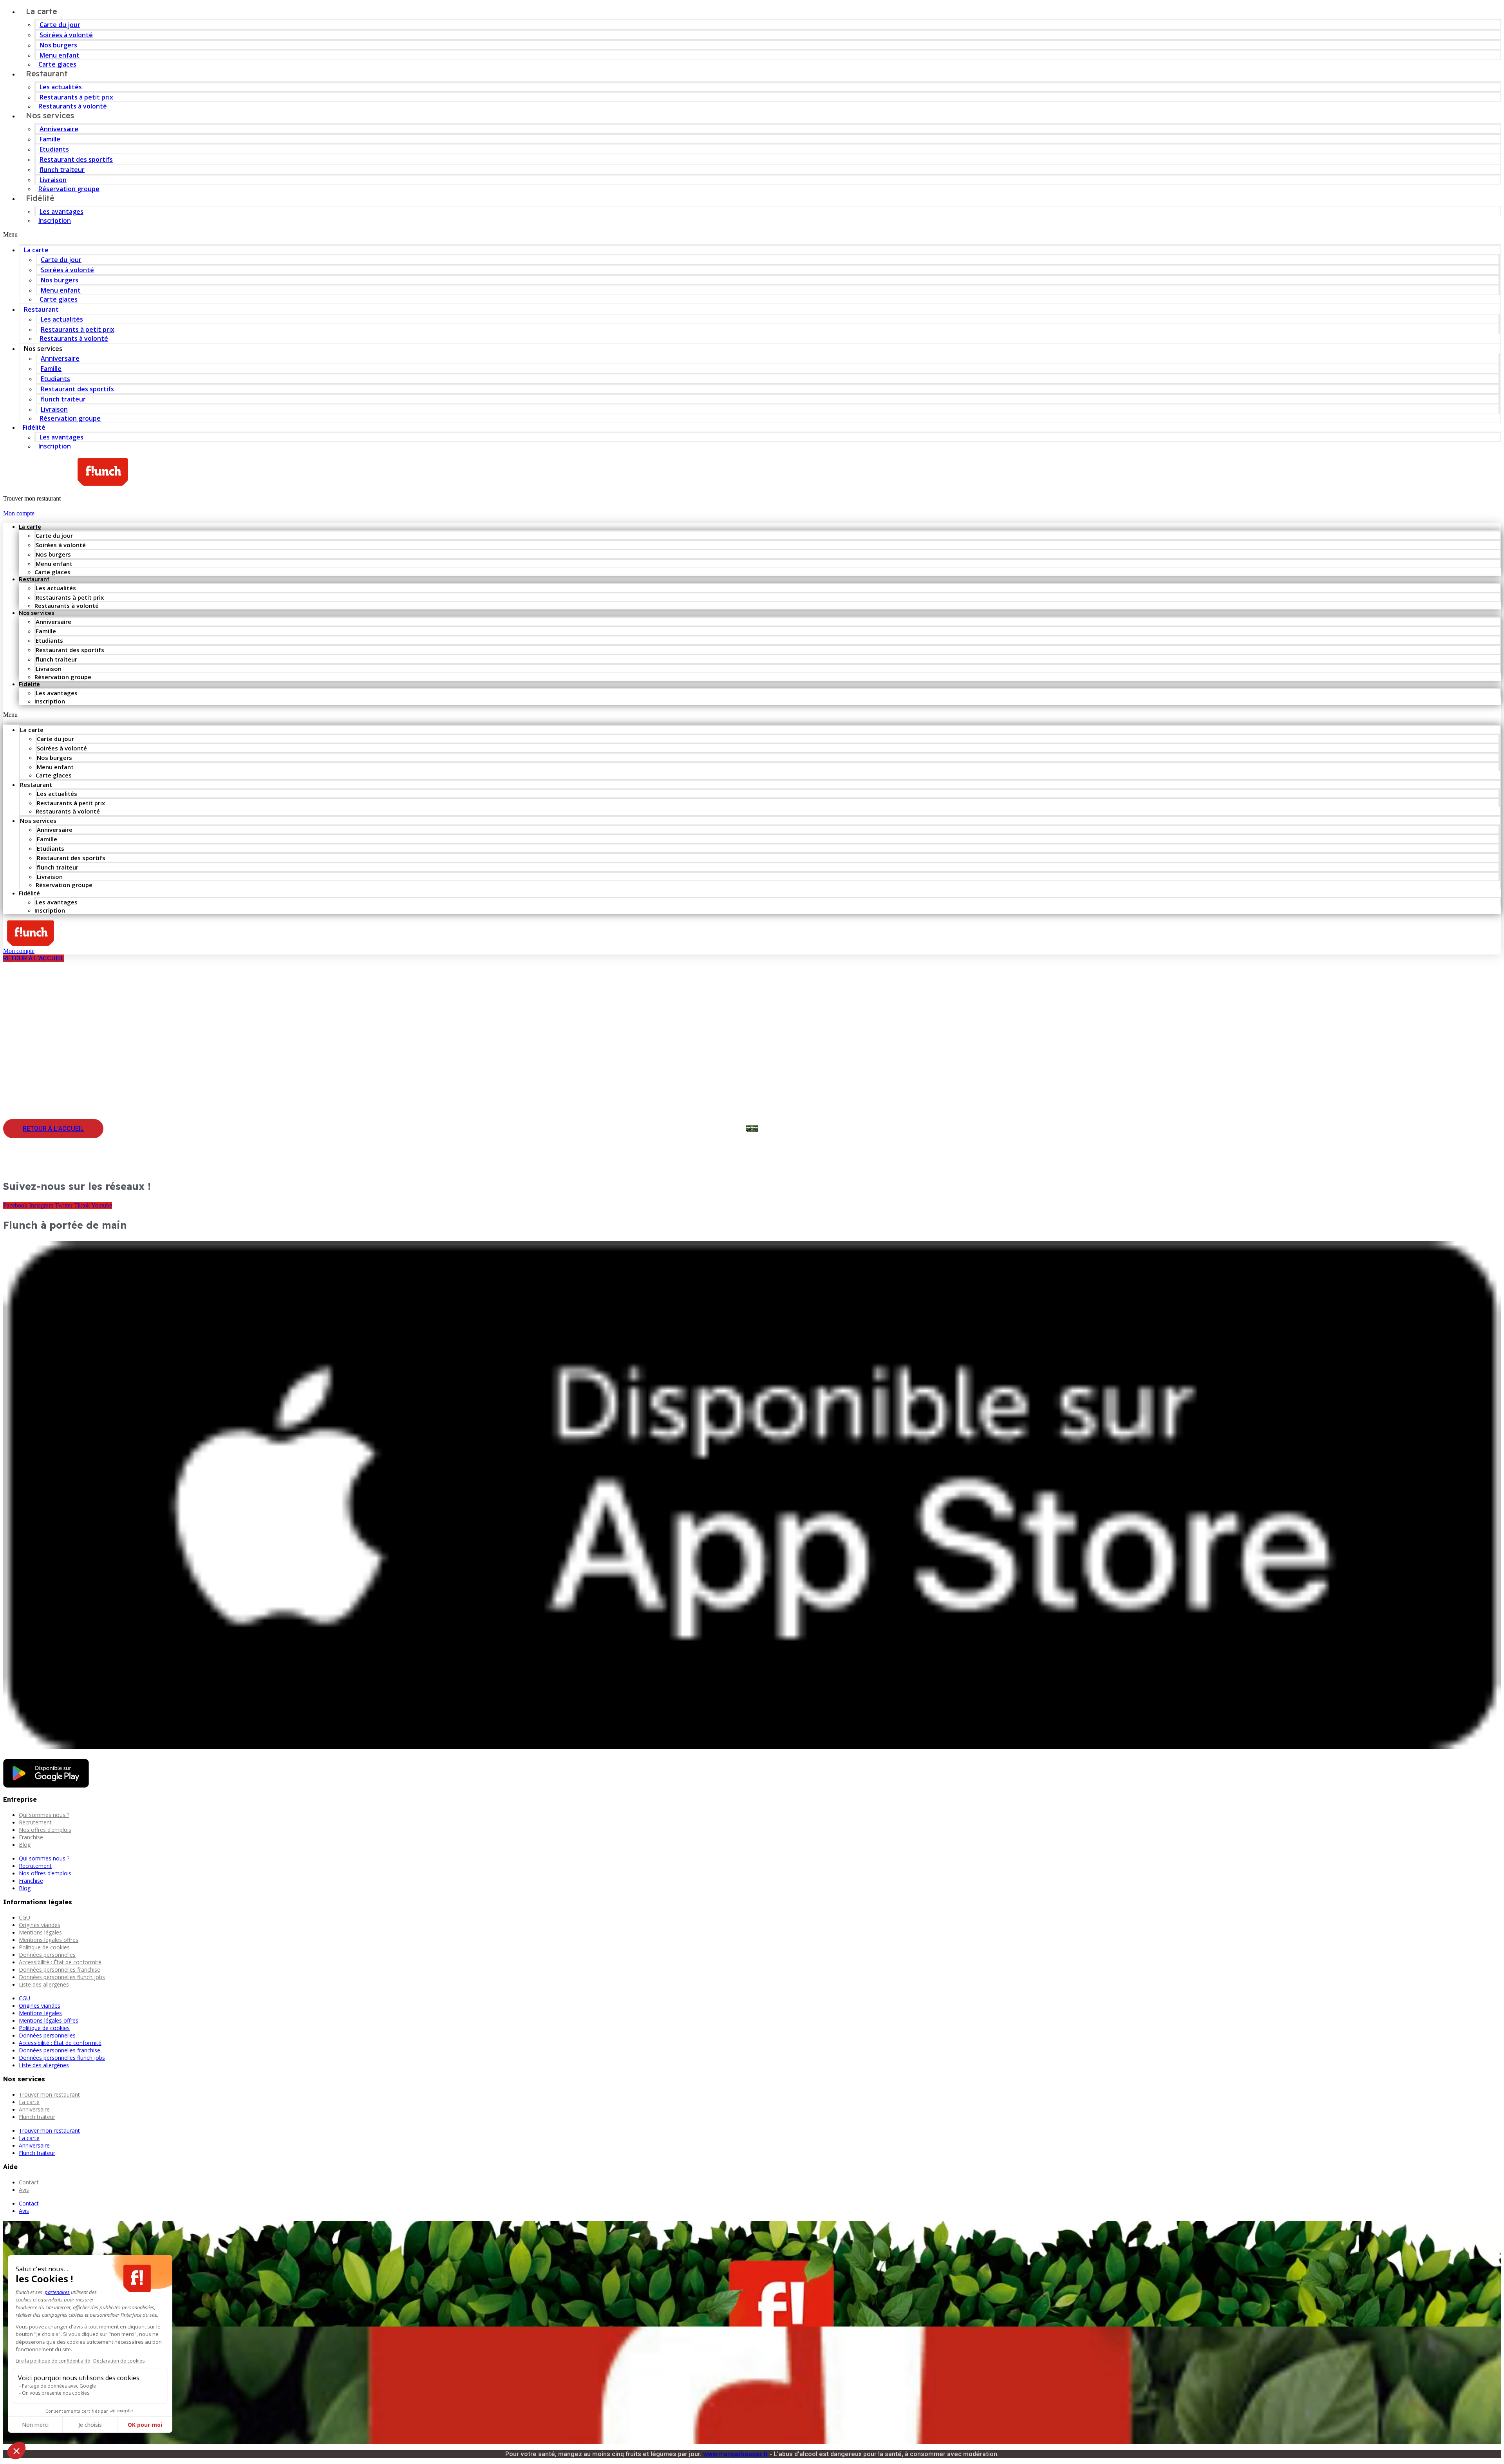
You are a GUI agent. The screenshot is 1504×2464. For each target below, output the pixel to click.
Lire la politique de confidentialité (53, 2361)
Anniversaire (59, 129)
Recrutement (35, 1822)
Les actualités (61, 87)
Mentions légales (40, 1932)
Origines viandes (40, 1925)
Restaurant (47, 73)
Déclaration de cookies (119, 2361)
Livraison (53, 180)
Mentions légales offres (49, 1940)
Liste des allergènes (44, 1984)
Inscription (55, 221)
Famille (50, 139)
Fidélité (40, 198)
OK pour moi (145, 2425)
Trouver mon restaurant (49, 2094)
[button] (752, 235)
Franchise (31, 1837)
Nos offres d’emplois (45, 1830)
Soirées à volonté (66, 35)
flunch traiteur (62, 170)
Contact (29, 2182)
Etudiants (54, 149)
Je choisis (90, 2425)
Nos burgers (58, 45)
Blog (25, 1845)
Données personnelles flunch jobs (62, 1977)
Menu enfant (60, 55)
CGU (24, 1917)
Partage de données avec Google (59, 2386)
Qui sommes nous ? (44, 1815)
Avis (24, 2190)
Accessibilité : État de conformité (60, 1962)
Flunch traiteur (37, 2117)
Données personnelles (47, 1955)
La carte (36, 250)
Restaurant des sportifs (76, 159)
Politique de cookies (44, 1947)
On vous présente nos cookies (56, 2393)
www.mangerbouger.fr (736, 2454)
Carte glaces (59, 299)
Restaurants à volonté (74, 338)
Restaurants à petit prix (76, 97)
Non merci (35, 2425)
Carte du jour (60, 25)
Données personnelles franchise (60, 1970)
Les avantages (61, 212)
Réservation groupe (69, 189)
